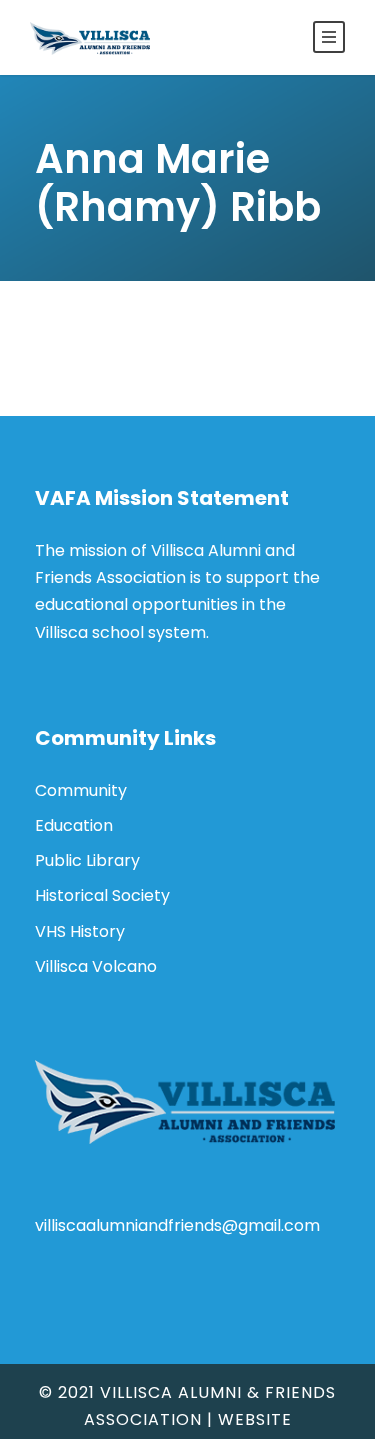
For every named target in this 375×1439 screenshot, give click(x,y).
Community (81, 790)
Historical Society (102, 895)
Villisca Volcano (96, 966)
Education (74, 825)
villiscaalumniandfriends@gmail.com (177, 1225)
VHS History (80, 931)
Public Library (87, 860)
